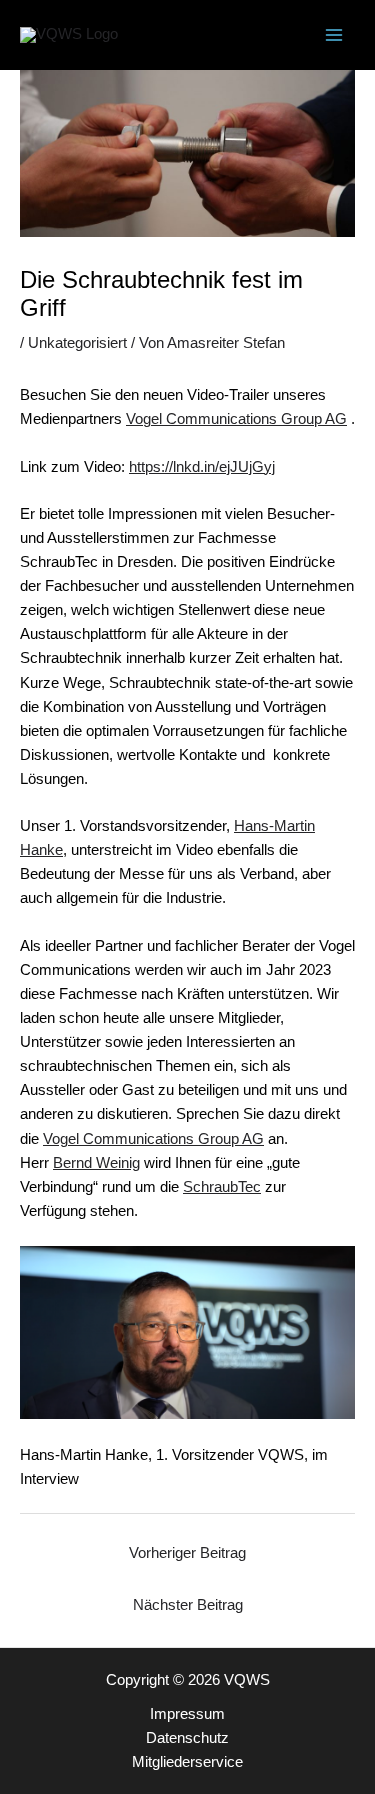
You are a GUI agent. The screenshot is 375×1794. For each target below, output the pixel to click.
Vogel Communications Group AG (236, 419)
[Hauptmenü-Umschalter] (334, 35)
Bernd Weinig (96, 1163)
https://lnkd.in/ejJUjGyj (202, 467)
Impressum (187, 1714)
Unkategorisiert (77, 343)
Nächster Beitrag (188, 1605)
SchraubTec (222, 1187)
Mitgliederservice (187, 1762)
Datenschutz (187, 1738)
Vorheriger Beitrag (187, 1553)
